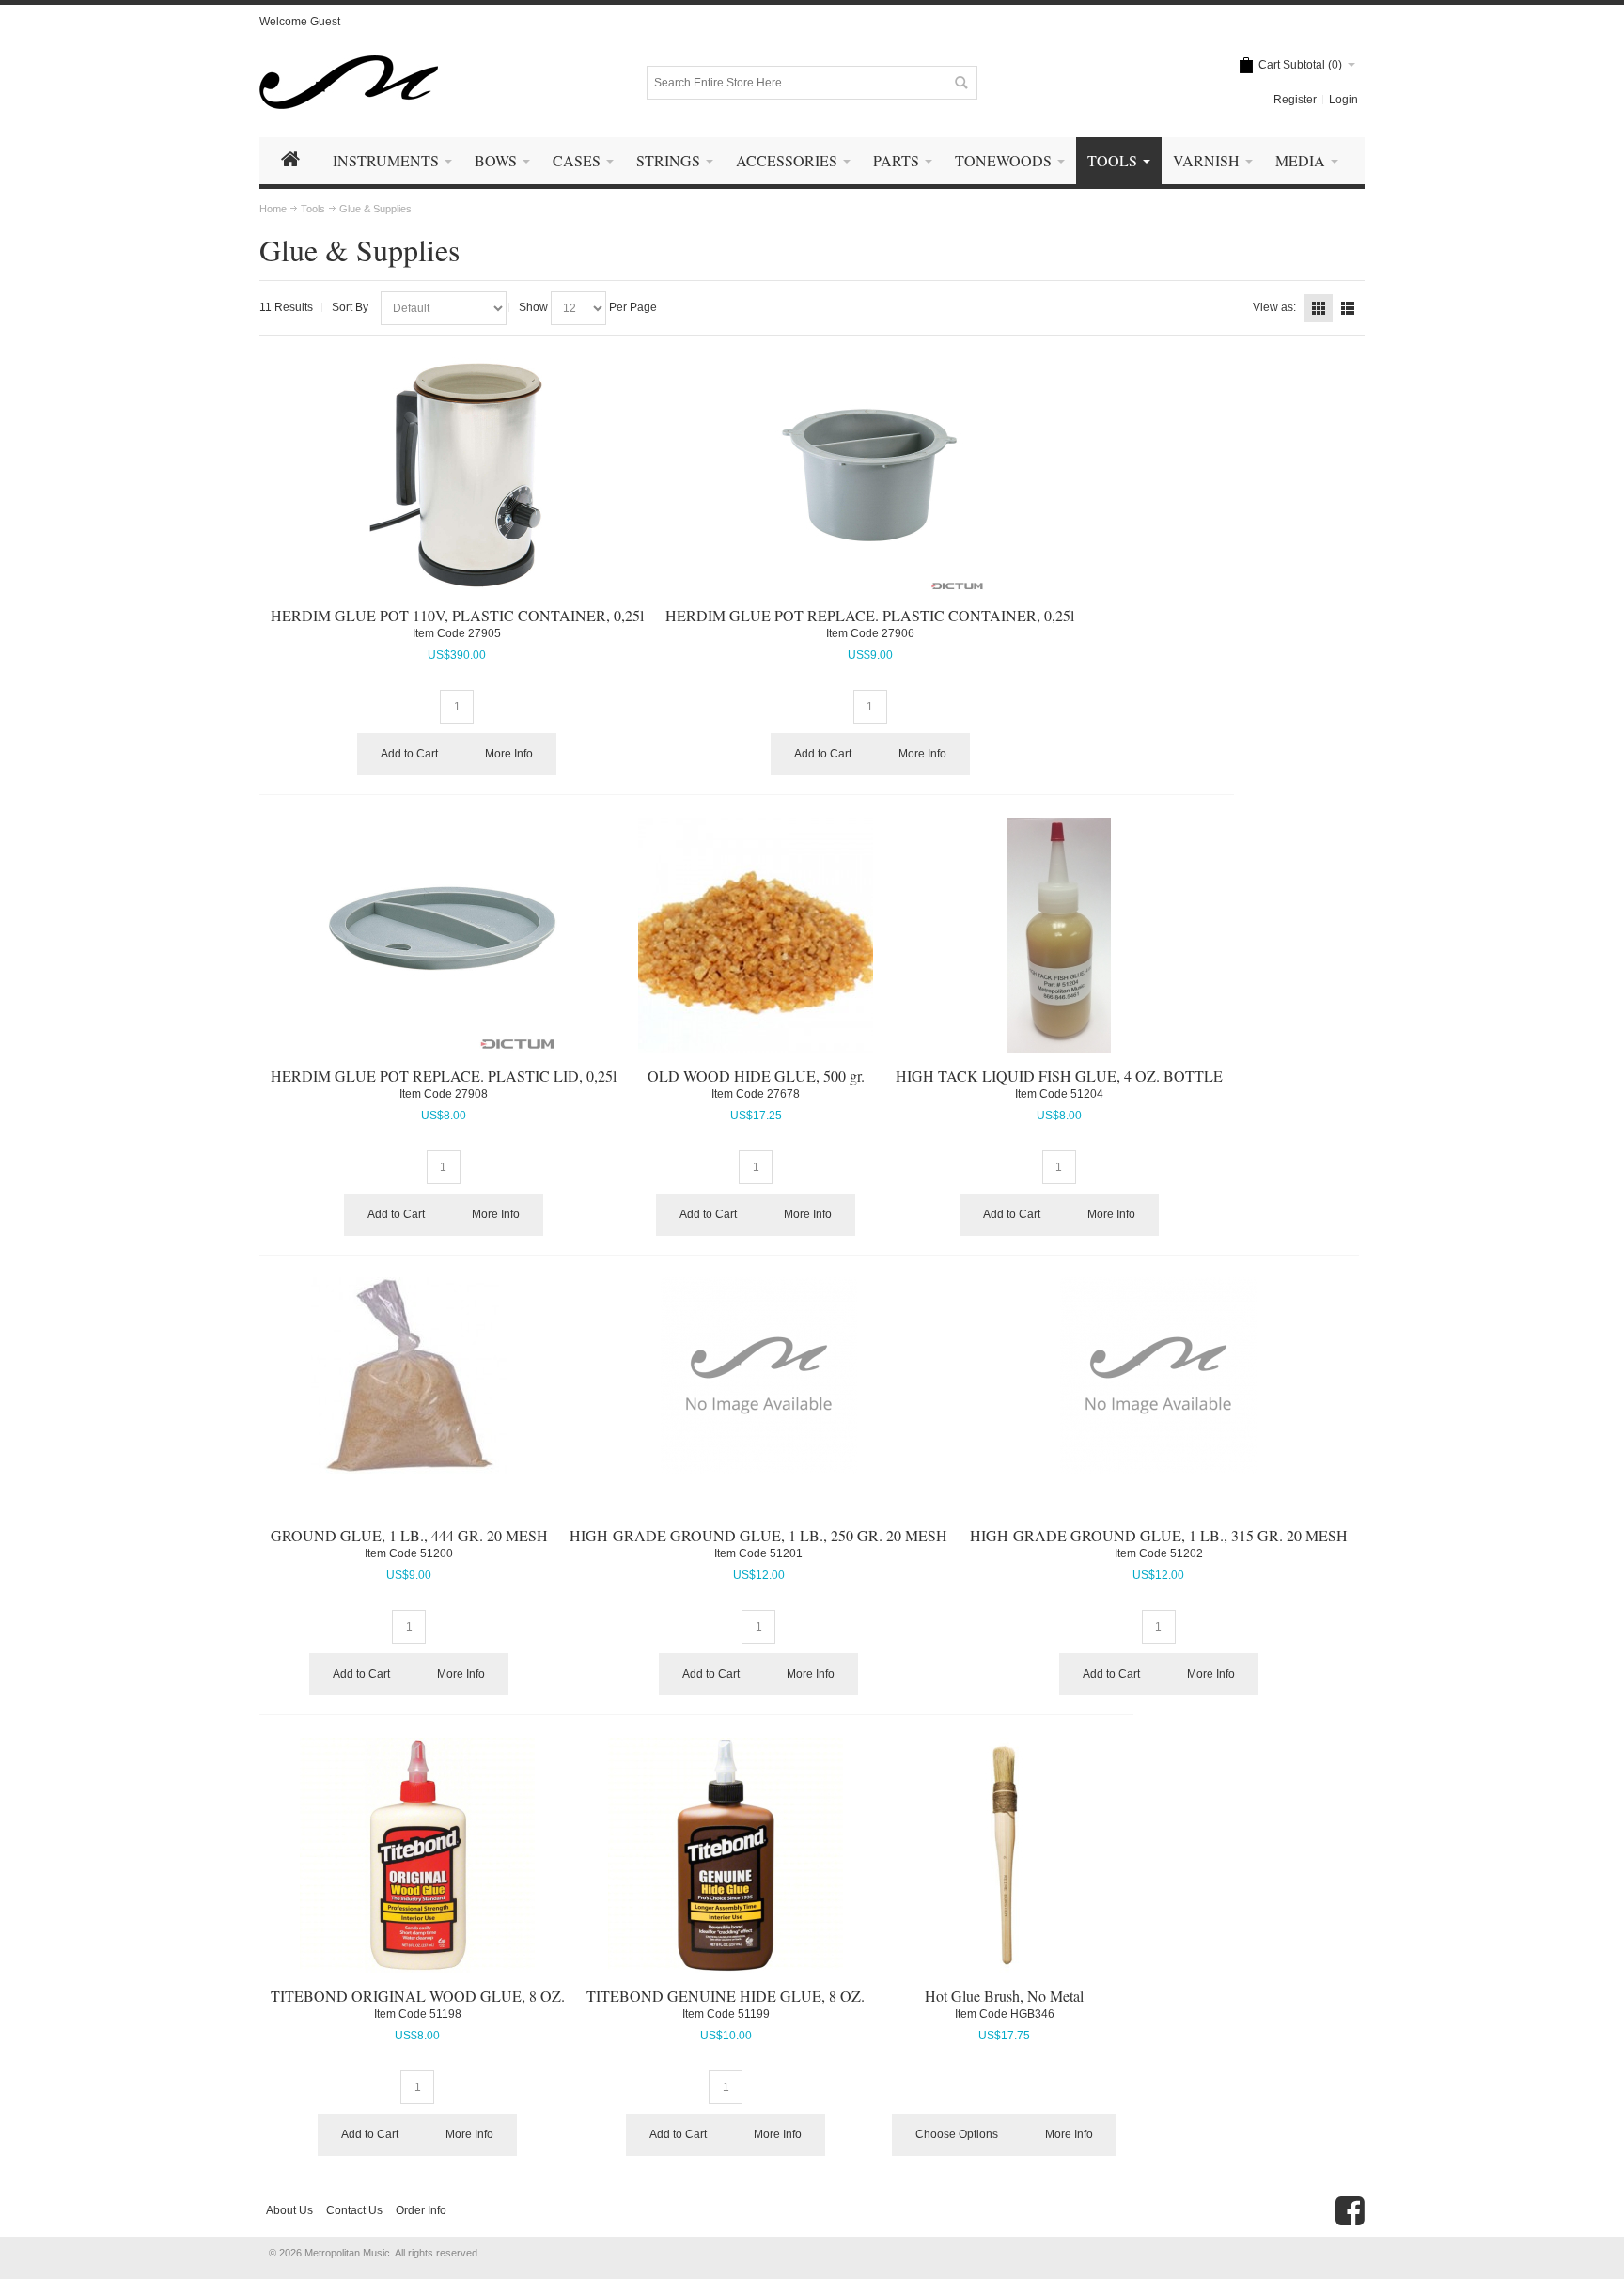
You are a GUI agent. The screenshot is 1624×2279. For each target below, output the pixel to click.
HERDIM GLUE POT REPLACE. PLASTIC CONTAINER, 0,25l (870, 615)
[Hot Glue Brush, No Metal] (1005, 1855)
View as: (1274, 307)
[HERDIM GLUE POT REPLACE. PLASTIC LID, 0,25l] (444, 935)
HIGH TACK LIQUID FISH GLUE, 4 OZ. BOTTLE (1059, 1076)
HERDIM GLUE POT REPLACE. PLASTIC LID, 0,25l (444, 1076)
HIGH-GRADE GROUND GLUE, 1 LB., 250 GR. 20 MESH (758, 1535)
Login (1343, 100)
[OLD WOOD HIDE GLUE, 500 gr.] (756, 935)
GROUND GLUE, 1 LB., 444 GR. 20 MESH (409, 1535)
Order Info (421, 2210)
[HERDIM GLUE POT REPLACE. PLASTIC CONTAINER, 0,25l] (870, 475)
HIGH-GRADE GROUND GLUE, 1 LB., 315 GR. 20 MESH (1159, 1535)
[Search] (960, 83)
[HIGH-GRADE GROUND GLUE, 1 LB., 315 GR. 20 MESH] (1159, 1375)
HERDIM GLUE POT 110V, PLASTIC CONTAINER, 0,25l (457, 615)
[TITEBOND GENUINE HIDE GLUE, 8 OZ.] (726, 1855)
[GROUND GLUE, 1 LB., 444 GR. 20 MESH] (409, 1375)
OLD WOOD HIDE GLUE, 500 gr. (756, 1076)
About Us (289, 2210)
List (1348, 308)
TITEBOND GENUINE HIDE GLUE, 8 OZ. (726, 1996)
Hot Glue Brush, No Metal (1004, 1996)
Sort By (350, 307)
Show (533, 307)
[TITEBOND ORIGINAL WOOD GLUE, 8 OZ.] (418, 1855)
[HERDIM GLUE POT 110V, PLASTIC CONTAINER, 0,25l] (457, 475)
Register (1295, 100)
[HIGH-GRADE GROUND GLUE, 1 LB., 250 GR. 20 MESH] (758, 1375)
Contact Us (354, 2210)
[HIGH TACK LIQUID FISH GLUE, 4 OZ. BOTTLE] (1059, 935)
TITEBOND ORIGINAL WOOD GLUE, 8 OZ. (418, 1996)
